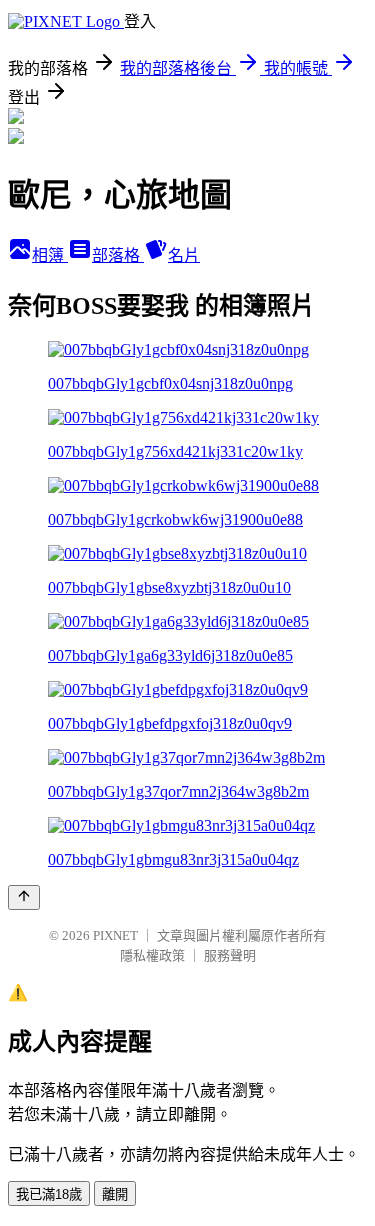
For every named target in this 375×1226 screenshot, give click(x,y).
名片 (184, 255)
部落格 (118, 255)
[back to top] (24, 897)
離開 (115, 1194)
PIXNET (115, 935)
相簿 (50, 255)
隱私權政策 (152, 955)
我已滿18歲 (49, 1194)
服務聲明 (230, 955)
